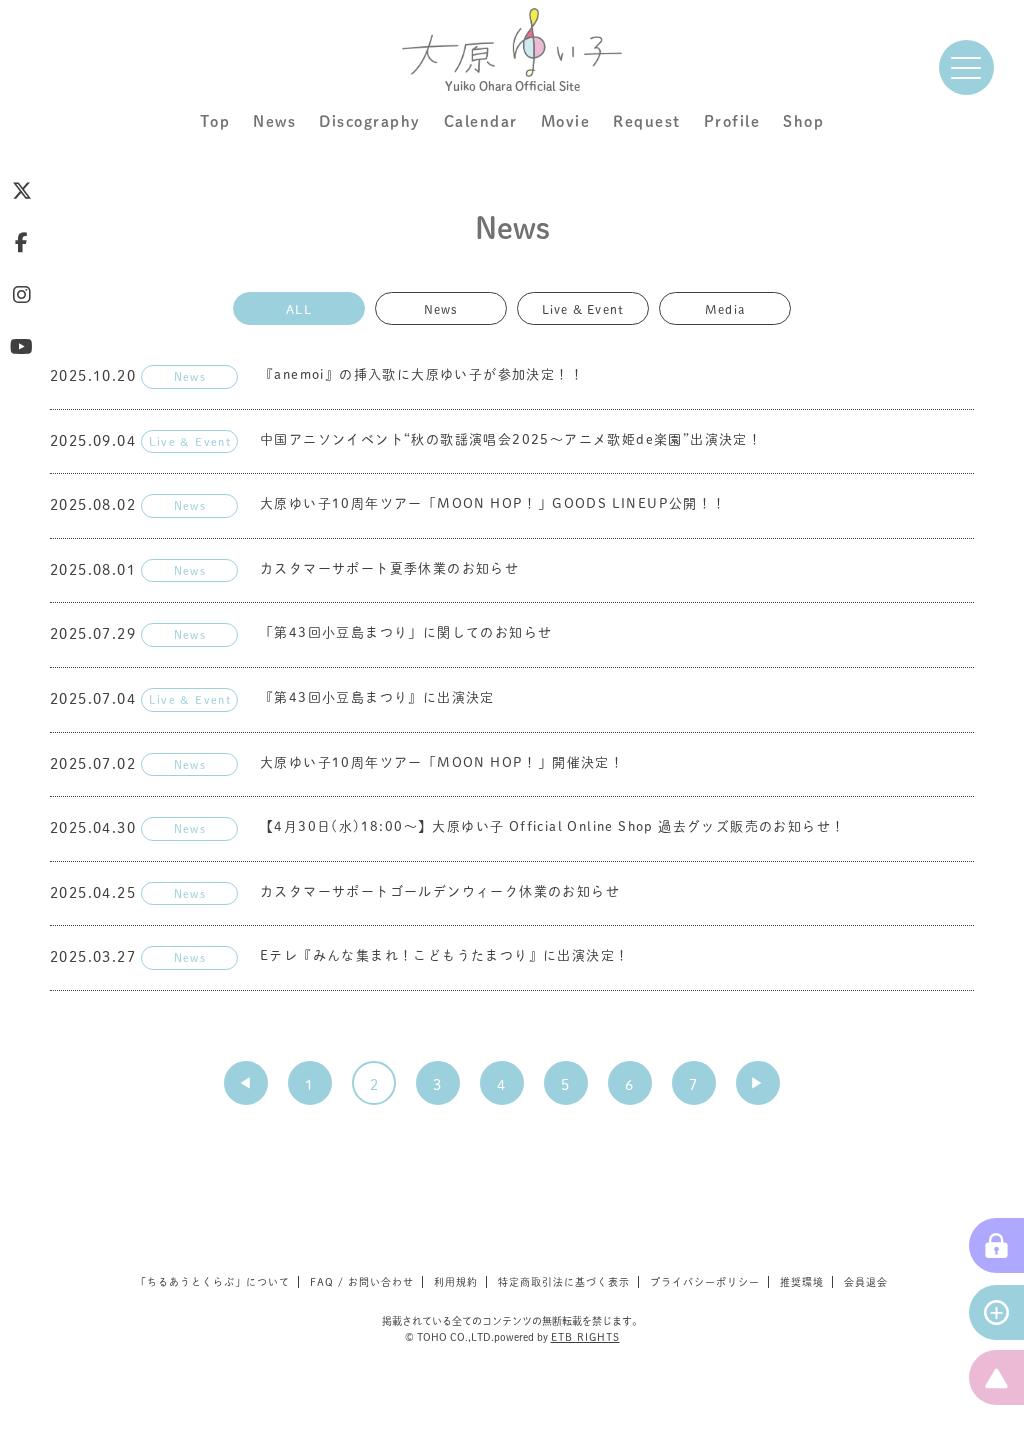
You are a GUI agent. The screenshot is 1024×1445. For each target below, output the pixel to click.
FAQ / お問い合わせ (362, 1282)
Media (725, 308)
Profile (732, 121)
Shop (803, 121)
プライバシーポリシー (705, 1282)
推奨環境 (802, 1282)
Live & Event (583, 308)
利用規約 (456, 1282)
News (274, 121)
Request (647, 121)
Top (215, 121)
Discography (370, 121)
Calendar (481, 121)
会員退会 (866, 1282)
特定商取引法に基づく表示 (564, 1282)
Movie (566, 121)
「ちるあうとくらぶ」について (213, 1282)
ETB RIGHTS (585, 1337)
